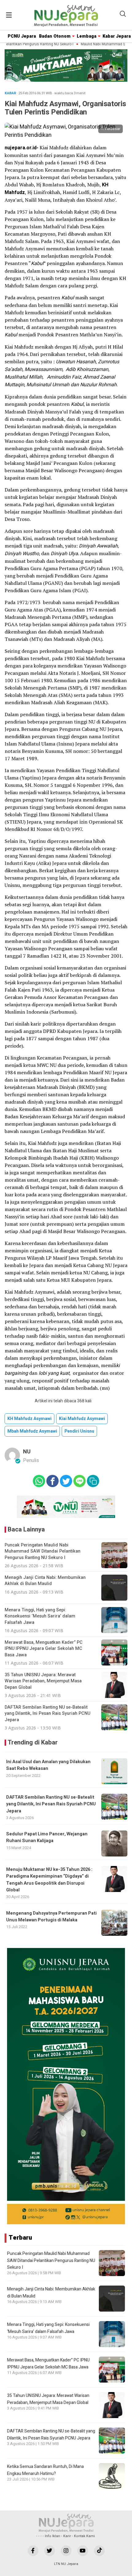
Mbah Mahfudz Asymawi (32, 1431)
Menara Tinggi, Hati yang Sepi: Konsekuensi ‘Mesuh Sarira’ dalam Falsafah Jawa (48, 2328)
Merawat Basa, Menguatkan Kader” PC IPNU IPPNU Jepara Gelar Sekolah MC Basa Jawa (48, 2363)
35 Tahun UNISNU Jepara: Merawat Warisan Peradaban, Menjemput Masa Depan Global (48, 2399)
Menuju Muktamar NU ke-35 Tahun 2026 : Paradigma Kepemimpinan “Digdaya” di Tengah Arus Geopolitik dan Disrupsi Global (49, 1880)
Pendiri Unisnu (79, 1431)
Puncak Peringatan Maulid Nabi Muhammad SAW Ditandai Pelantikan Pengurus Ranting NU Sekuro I (51, 2260)
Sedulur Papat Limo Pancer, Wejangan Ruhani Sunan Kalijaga (47, 1837)
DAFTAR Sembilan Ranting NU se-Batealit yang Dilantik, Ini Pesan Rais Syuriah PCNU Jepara (51, 1804)
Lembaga (87, 36)
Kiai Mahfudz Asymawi (82, 1419)
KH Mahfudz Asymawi (29, 1419)
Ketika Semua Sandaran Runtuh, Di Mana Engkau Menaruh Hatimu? (45, 2470)
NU (27, 1452)
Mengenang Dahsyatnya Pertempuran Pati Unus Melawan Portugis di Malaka (51, 1917)
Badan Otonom (55, 36)
